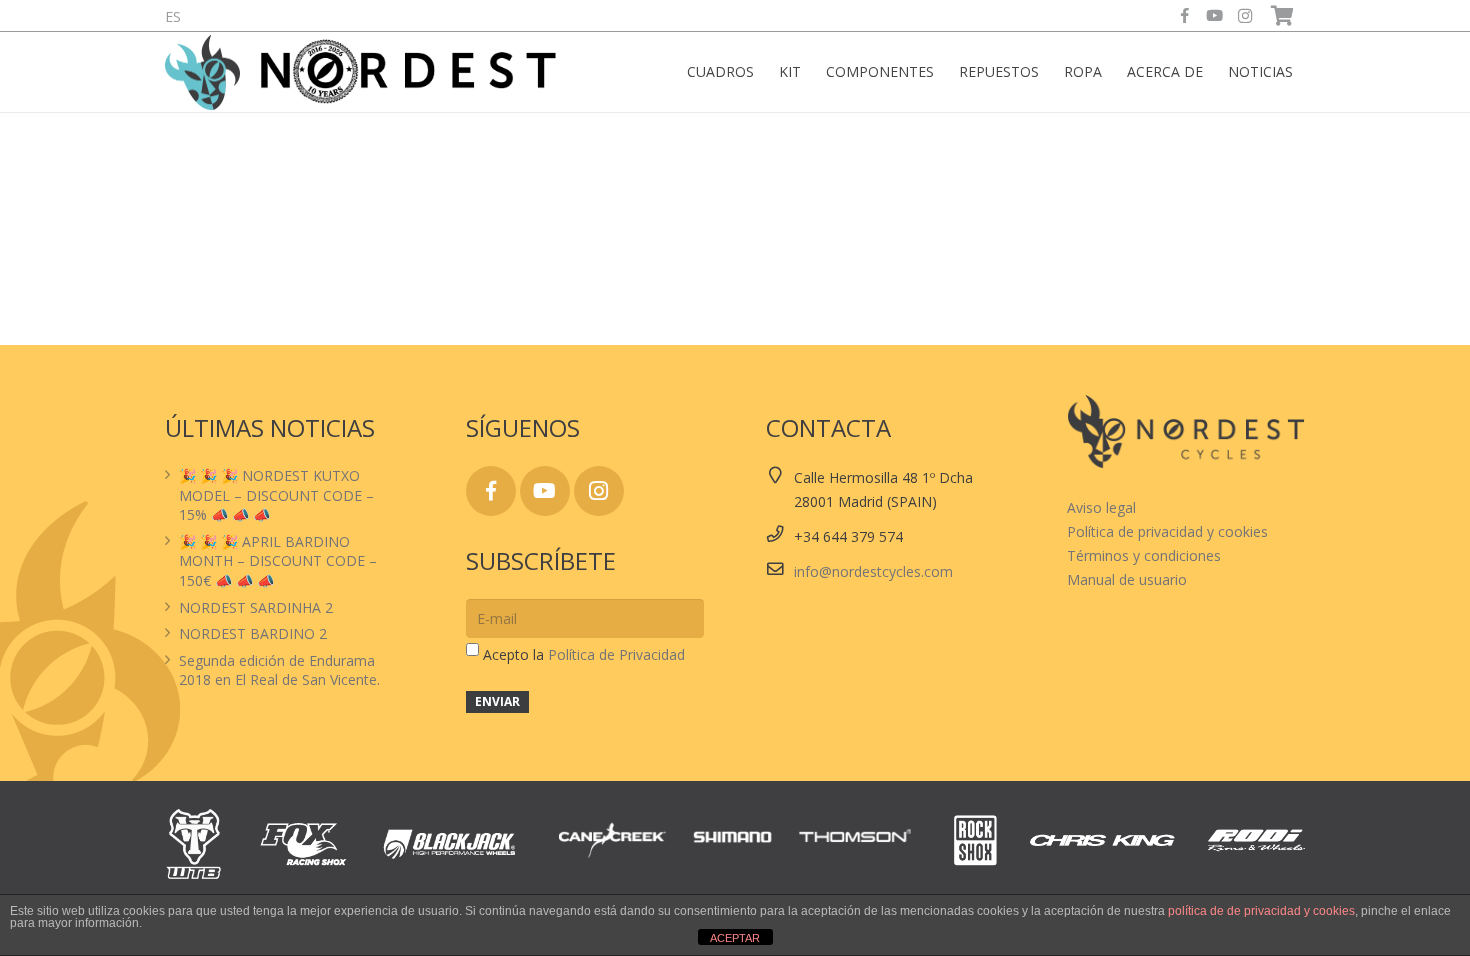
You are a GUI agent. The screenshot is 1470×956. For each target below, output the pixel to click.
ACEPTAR (735, 938)
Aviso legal (1101, 507)
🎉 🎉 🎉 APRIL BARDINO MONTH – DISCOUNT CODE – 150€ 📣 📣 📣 (278, 561)
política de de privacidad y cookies (1261, 911)
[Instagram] (1245, 16)
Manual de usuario (1127, 579)
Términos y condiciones (1144, 555)
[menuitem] (173, 16)
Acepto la (584, 654)
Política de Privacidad (616, 654)
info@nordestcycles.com (873, 571)
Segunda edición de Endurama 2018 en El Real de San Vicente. (279, 670)
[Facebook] (1185, 16)
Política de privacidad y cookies (1167, 531)
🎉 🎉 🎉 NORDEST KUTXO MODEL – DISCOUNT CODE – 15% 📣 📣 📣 (276, 495)
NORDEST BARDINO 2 (253, 633)
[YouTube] (1215, 16)
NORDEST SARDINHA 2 (256, 607)
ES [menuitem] (173, 16)
